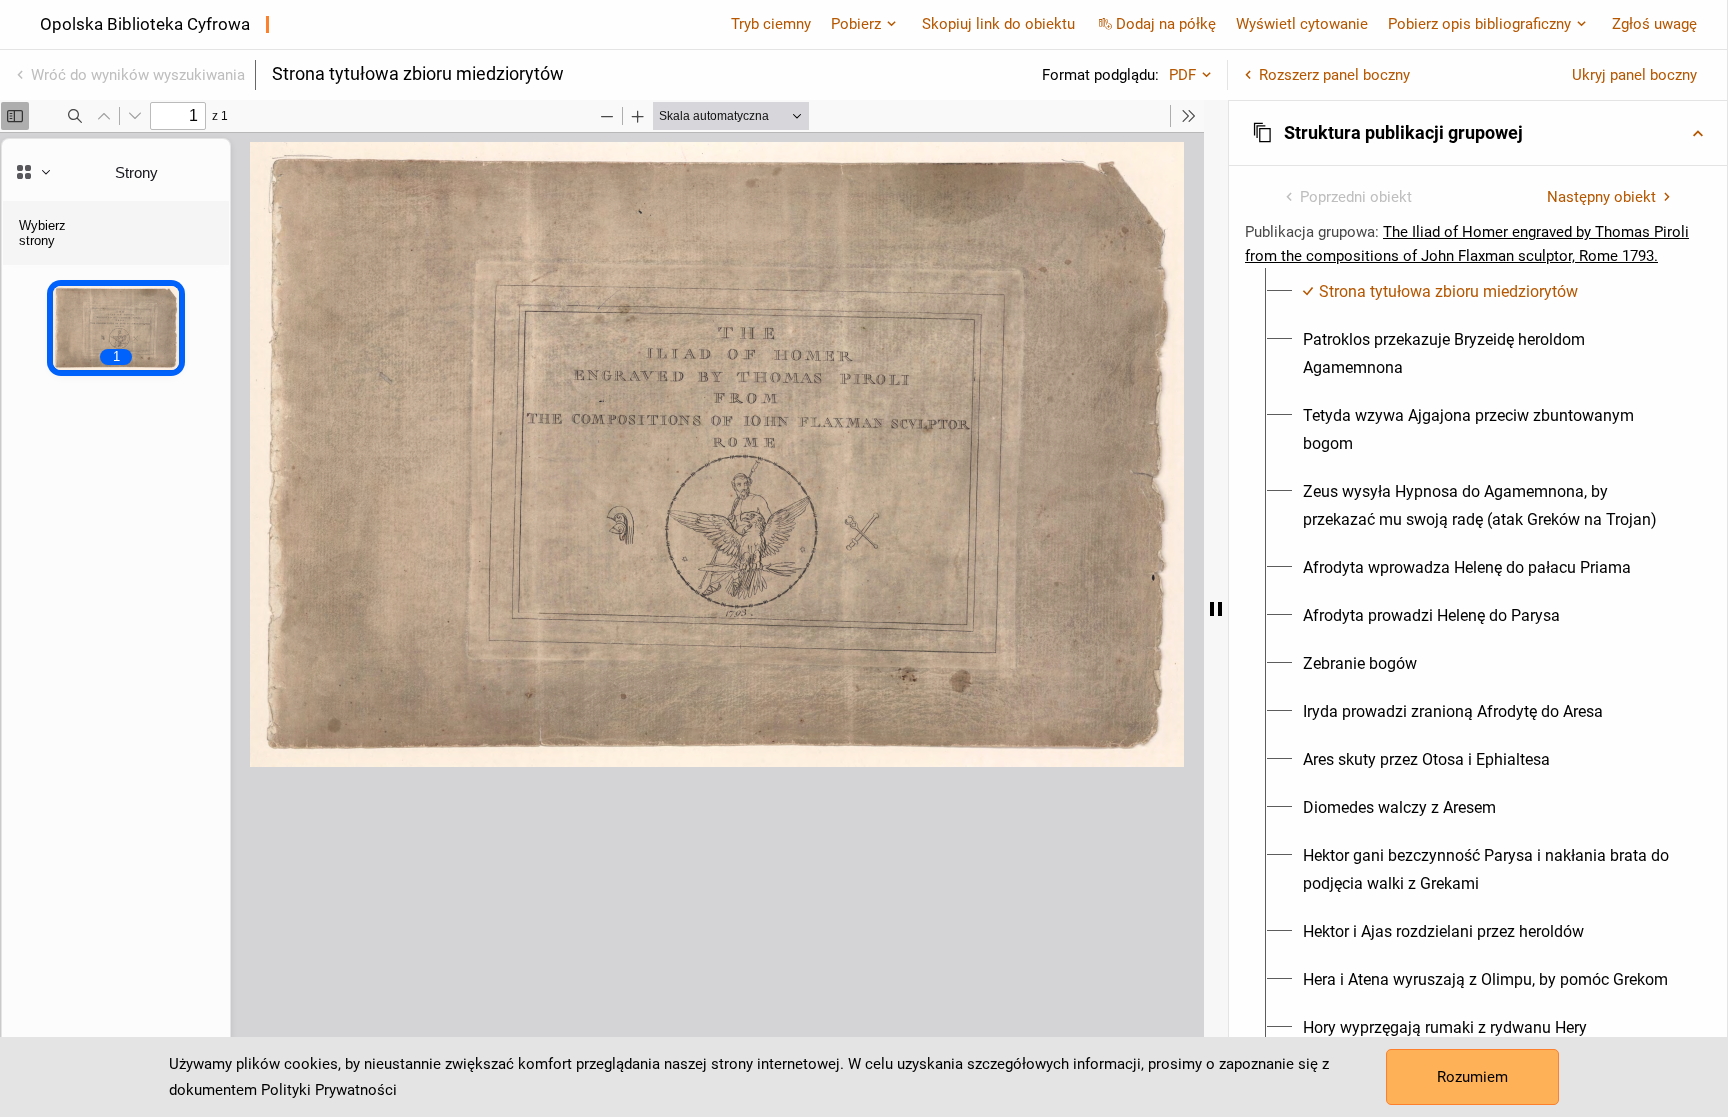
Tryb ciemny (771, 24)
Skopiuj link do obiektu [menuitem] (998, 24)
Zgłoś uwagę (1654, 24)
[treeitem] (1478, 292)
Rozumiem (1472, 1077)
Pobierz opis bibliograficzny (1479, 24)
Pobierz (856, 24)
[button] (1478, 133)
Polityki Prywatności (329, 1090)
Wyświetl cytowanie (1302, 24)
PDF (1182, 75)
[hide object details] (1216, 608)
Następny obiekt (1601, 197)
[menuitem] (1440, 292)
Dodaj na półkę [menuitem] (1166, 24)
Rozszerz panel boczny (1334, 75)
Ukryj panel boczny (1634, 75)
